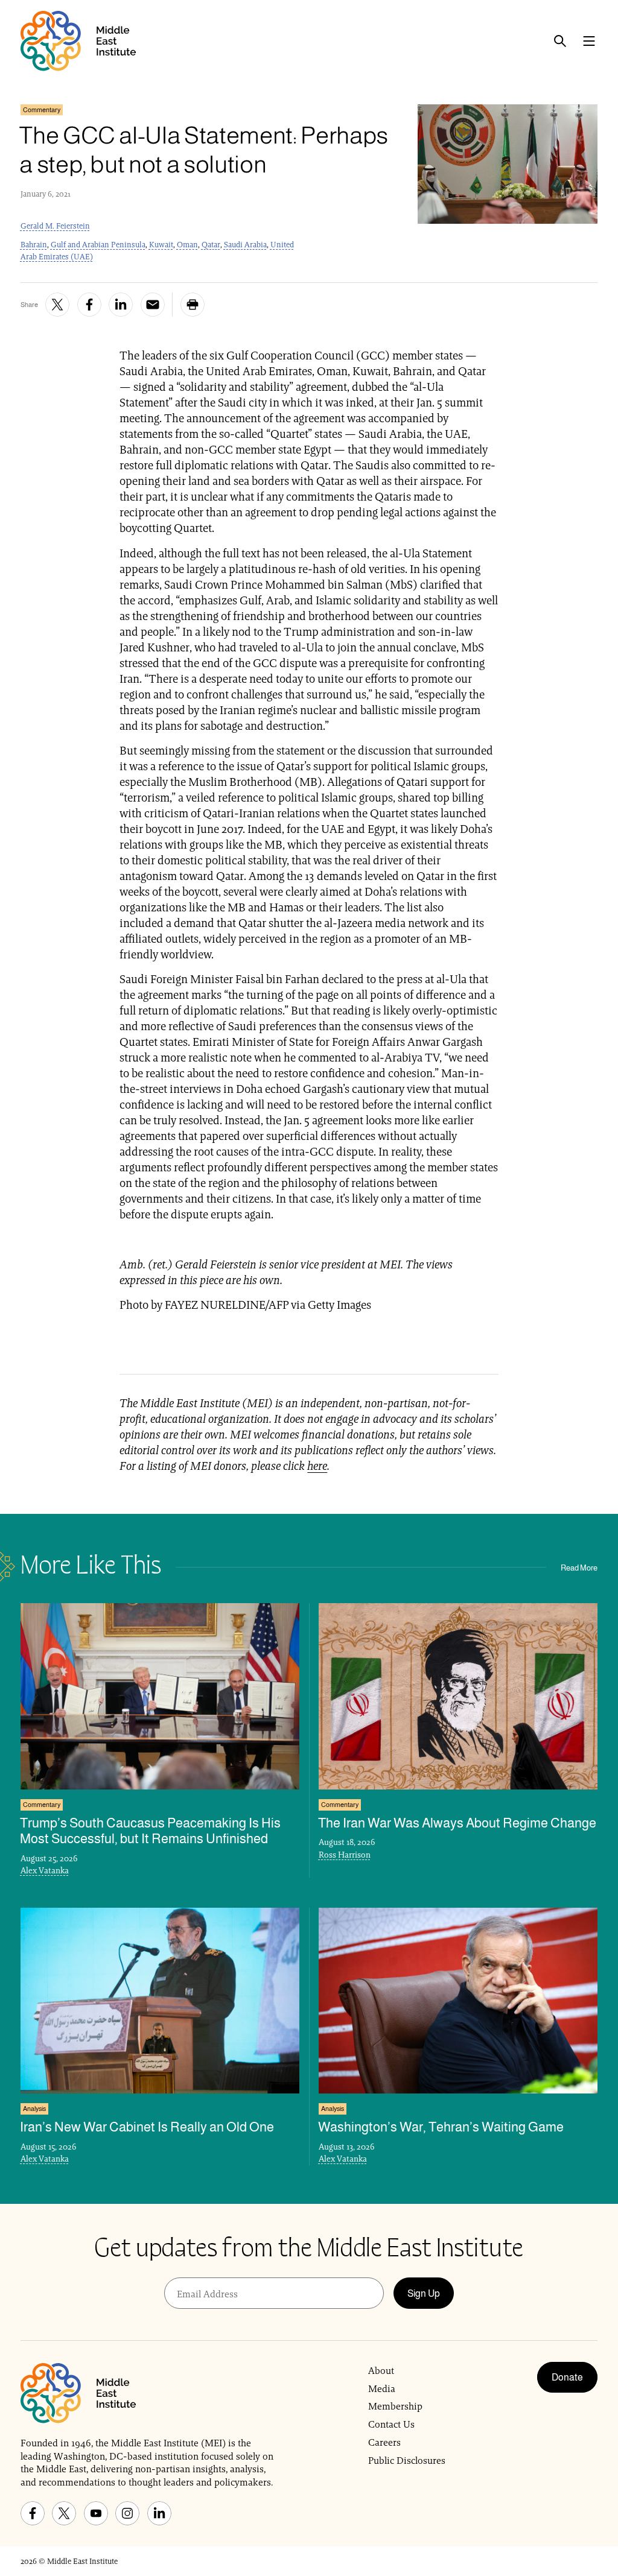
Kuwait (161, 245)
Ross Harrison (345, 1855)
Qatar (211, 245)
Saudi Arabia (245, 245)
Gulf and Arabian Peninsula (98, 245)
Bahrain (34, 245)
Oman (187, 245)
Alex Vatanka (45, 1870)
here (317, 1466)
